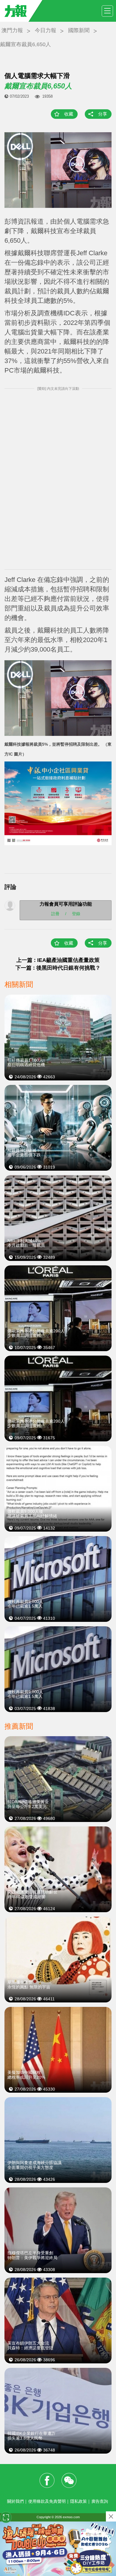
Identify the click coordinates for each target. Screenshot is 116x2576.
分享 (103, 114)
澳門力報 (12, 30)
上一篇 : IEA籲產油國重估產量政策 (58, 960)
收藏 (69, 114)
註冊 (55, 914)
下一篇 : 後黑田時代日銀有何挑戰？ (58, 968)
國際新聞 (79, 30)
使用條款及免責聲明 (47, 2501)
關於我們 (15, 2501)
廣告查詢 (100, 2501)
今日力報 (46, 30)
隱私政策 (79, 2501)
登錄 (76, 914)
